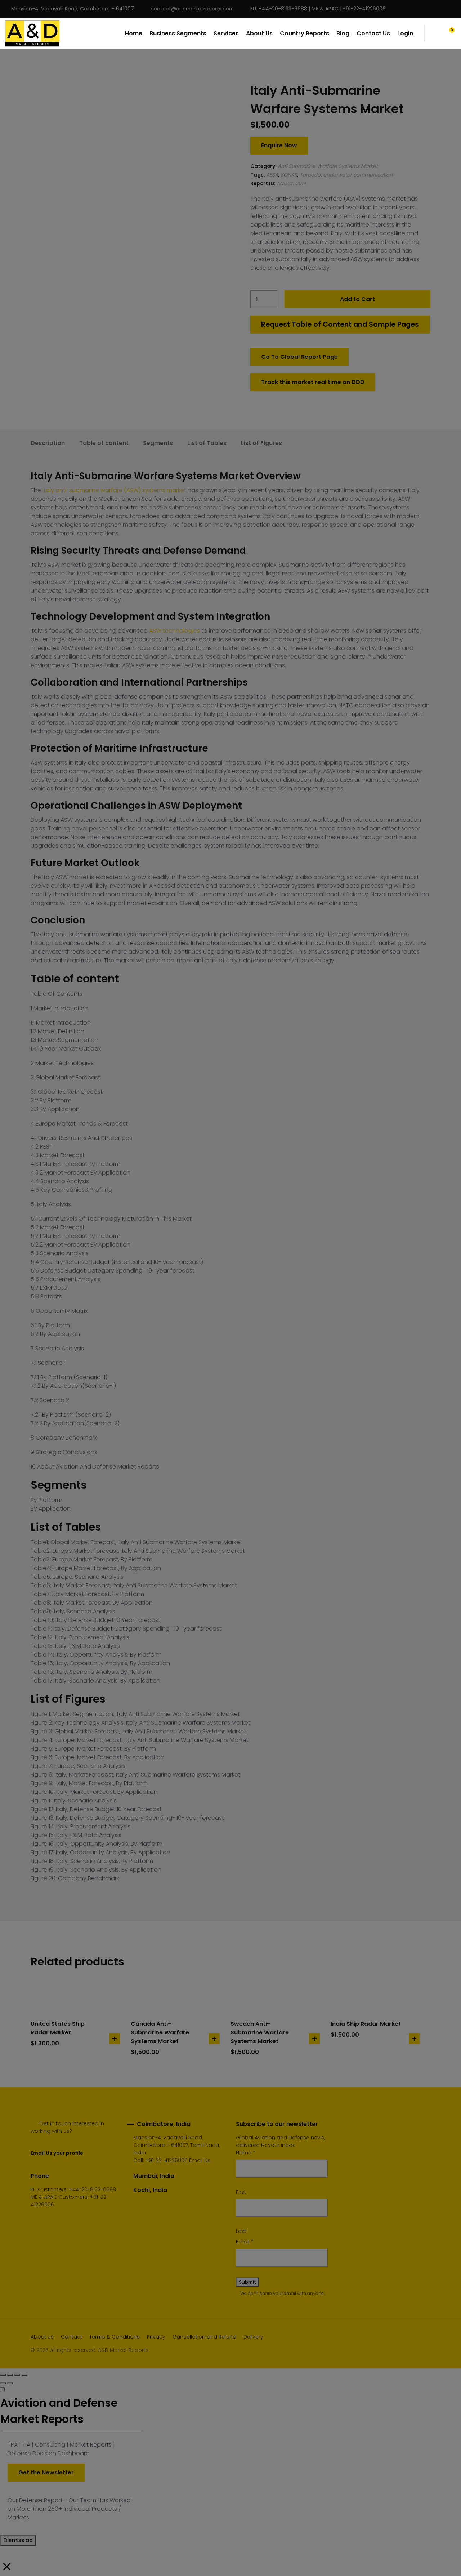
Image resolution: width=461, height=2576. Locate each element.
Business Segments (178, 33)
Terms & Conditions (115, 2337)
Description (48, 443)
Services (226, 33)
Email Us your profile (57, 2153)
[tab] (48, 443)
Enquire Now (279, 145)
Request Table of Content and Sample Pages (340, 324)
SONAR (289, 175)
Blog (343, 33)
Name (246, 2153)
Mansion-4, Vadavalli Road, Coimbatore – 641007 (73, 9)
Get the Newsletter (46, 2472)
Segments (158, 443)
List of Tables (207, 443)
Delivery (253, 2337)
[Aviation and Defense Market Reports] (32, 34)
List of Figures (261, 443)
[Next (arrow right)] (10, 2383)
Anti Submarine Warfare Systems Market (328, 166)
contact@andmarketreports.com (192, 9)
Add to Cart (357, 299)
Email (245, 2242)
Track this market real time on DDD (313, 382)
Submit (247, 2282)
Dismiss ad (18, 2540)
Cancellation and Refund (204, 2337)
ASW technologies (174, 631)
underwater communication (358, 175)
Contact (71, 2337)
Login (405, 33)
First (241, 2192)
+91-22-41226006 (167, 2160)
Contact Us (373, 33)
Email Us (200, 2160)
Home (134, 33)
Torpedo (310, 175)
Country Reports (305, 33)
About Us (259, 33)
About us (42, 2337)
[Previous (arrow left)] (3, 2383)
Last (241, 2231)
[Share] (10, 2375)
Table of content (104, 443)
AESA (272, 175)
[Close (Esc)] (3, 2375)
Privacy (156, 2337)
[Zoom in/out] (24, 2375)
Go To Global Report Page (299, 357)
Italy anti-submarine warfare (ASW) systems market (114, 490)
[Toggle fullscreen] (17, 2375)
